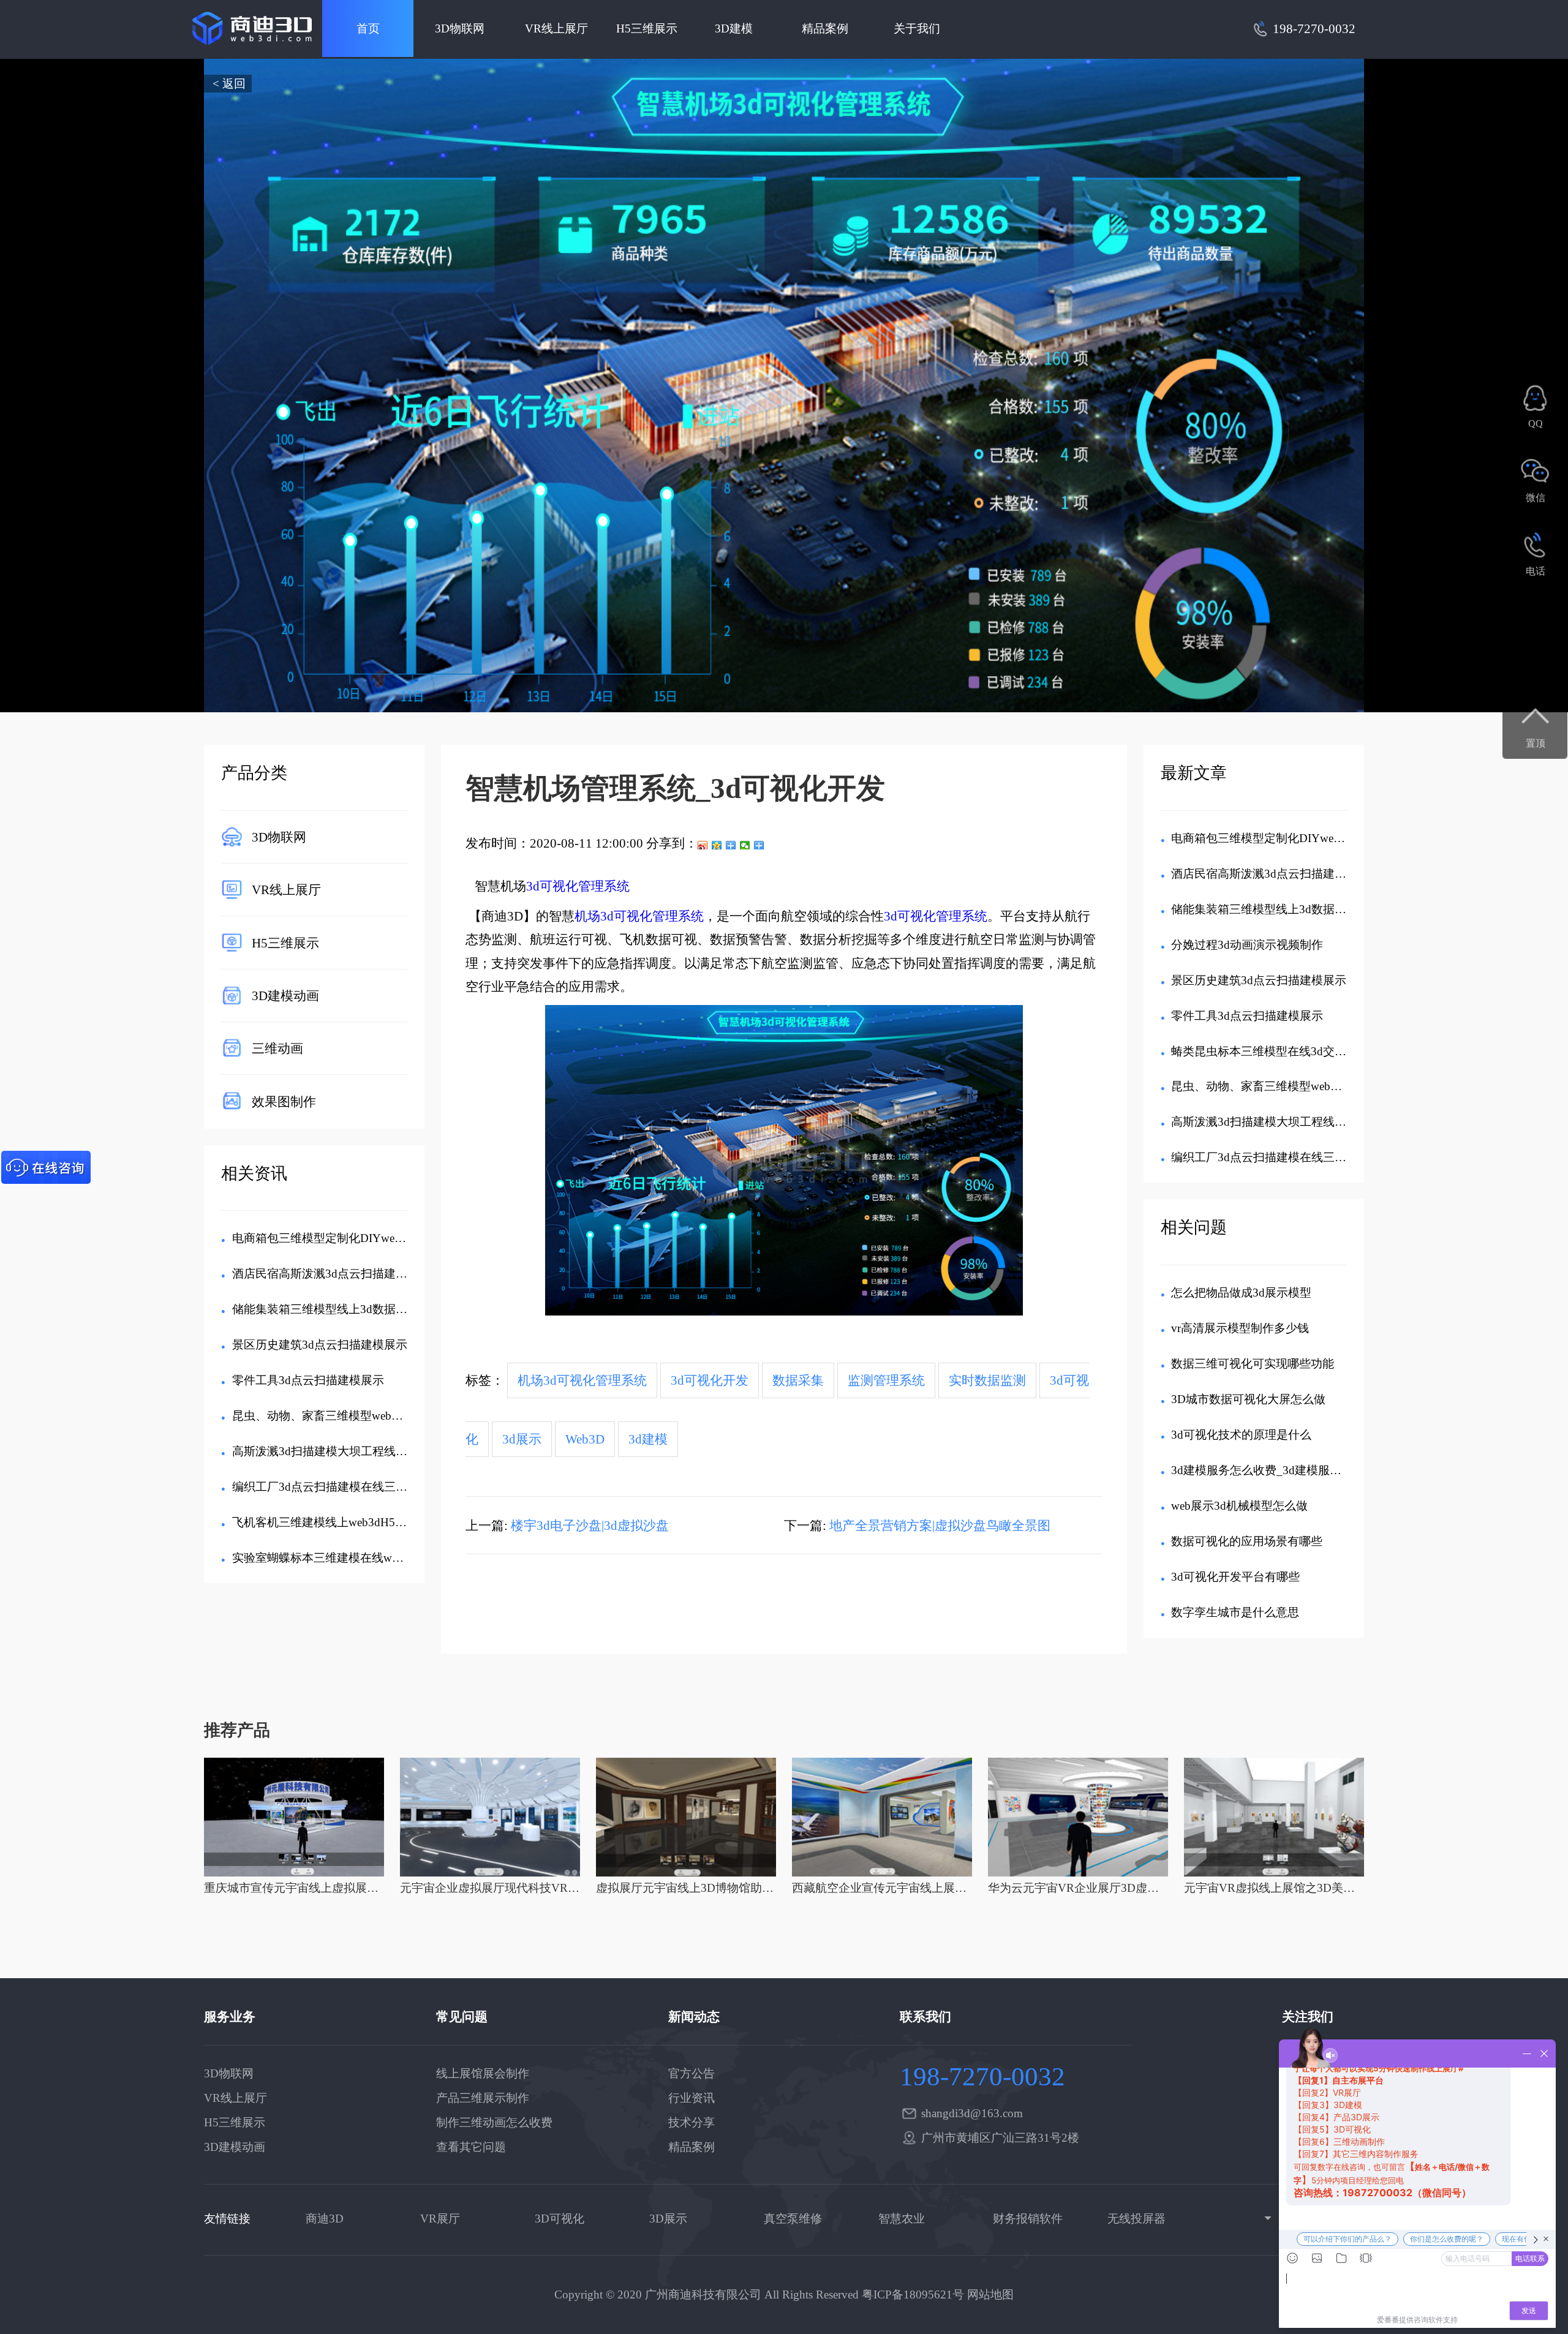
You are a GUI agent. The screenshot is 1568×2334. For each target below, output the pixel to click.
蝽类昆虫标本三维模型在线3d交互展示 (1270, 1051)
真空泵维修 (793, 2219)
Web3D (585, 1439)
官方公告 (692, 2073)
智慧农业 (902, 2219)
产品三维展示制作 (483, 2098)
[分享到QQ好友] (731, 845)
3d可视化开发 (710, 1380)
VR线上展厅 (556, 28)
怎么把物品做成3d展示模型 (1241, 1293)
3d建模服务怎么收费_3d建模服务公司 (1268, 1470)
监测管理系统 (886, 1380)
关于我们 (917, 28)
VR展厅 (440, 2219)
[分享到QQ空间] (717, 845)
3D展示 (668, 2219)
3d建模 (648, 1439)
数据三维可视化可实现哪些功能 (1253, 1364)
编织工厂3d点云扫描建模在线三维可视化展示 (349, 1487)
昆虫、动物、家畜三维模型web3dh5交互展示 (347, 1416)
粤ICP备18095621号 (913, 2294)
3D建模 (734, 28)
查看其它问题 (471, 2147)
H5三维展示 (647, 28)
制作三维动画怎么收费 (494, 2122)
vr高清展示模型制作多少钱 (1240, 1328)
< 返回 (229, 84)
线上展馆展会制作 (483, 2073)
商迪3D (325, 2219)
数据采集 (798, 1380)
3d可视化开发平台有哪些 (1235, 1577)
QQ (1536, 424)
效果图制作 (284, 1101)
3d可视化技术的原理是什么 (1241, 1435)
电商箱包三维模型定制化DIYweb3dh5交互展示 (352, 1238)
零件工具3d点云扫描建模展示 (308, 1380)
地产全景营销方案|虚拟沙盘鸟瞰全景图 (940, 1526)
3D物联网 (460, 28)
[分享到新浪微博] (703, 845)
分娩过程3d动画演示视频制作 (1247, 945)
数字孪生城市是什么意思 (1235, 1612)
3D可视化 (560, 2219)
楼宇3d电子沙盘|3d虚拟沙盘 (590, 1526)
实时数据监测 (987, 1380)
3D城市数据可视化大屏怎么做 (1248, 1399)
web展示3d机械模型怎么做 (1239, 1506)
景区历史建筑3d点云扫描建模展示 (320, 1345)
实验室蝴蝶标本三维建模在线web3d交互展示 (347, 1558)
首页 (368, 28)
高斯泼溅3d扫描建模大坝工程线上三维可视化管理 (360, 1451)
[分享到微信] (745, 845)
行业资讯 (692, 2098)
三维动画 (277, 1048)
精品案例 (825, 28)
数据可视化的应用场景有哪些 (1247, 1541)
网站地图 (990, 2294)
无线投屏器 (1136, 2219)
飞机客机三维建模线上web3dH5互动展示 (337, 1522)
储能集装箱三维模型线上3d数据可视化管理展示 (355, 1309)
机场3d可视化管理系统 (639, 916)
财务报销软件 (1028, 2219)
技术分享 (692, 2122)
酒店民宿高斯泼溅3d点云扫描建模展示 (331, 1274)
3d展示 (522, 1439)
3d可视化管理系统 (578, 886)
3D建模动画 (285, 996)
